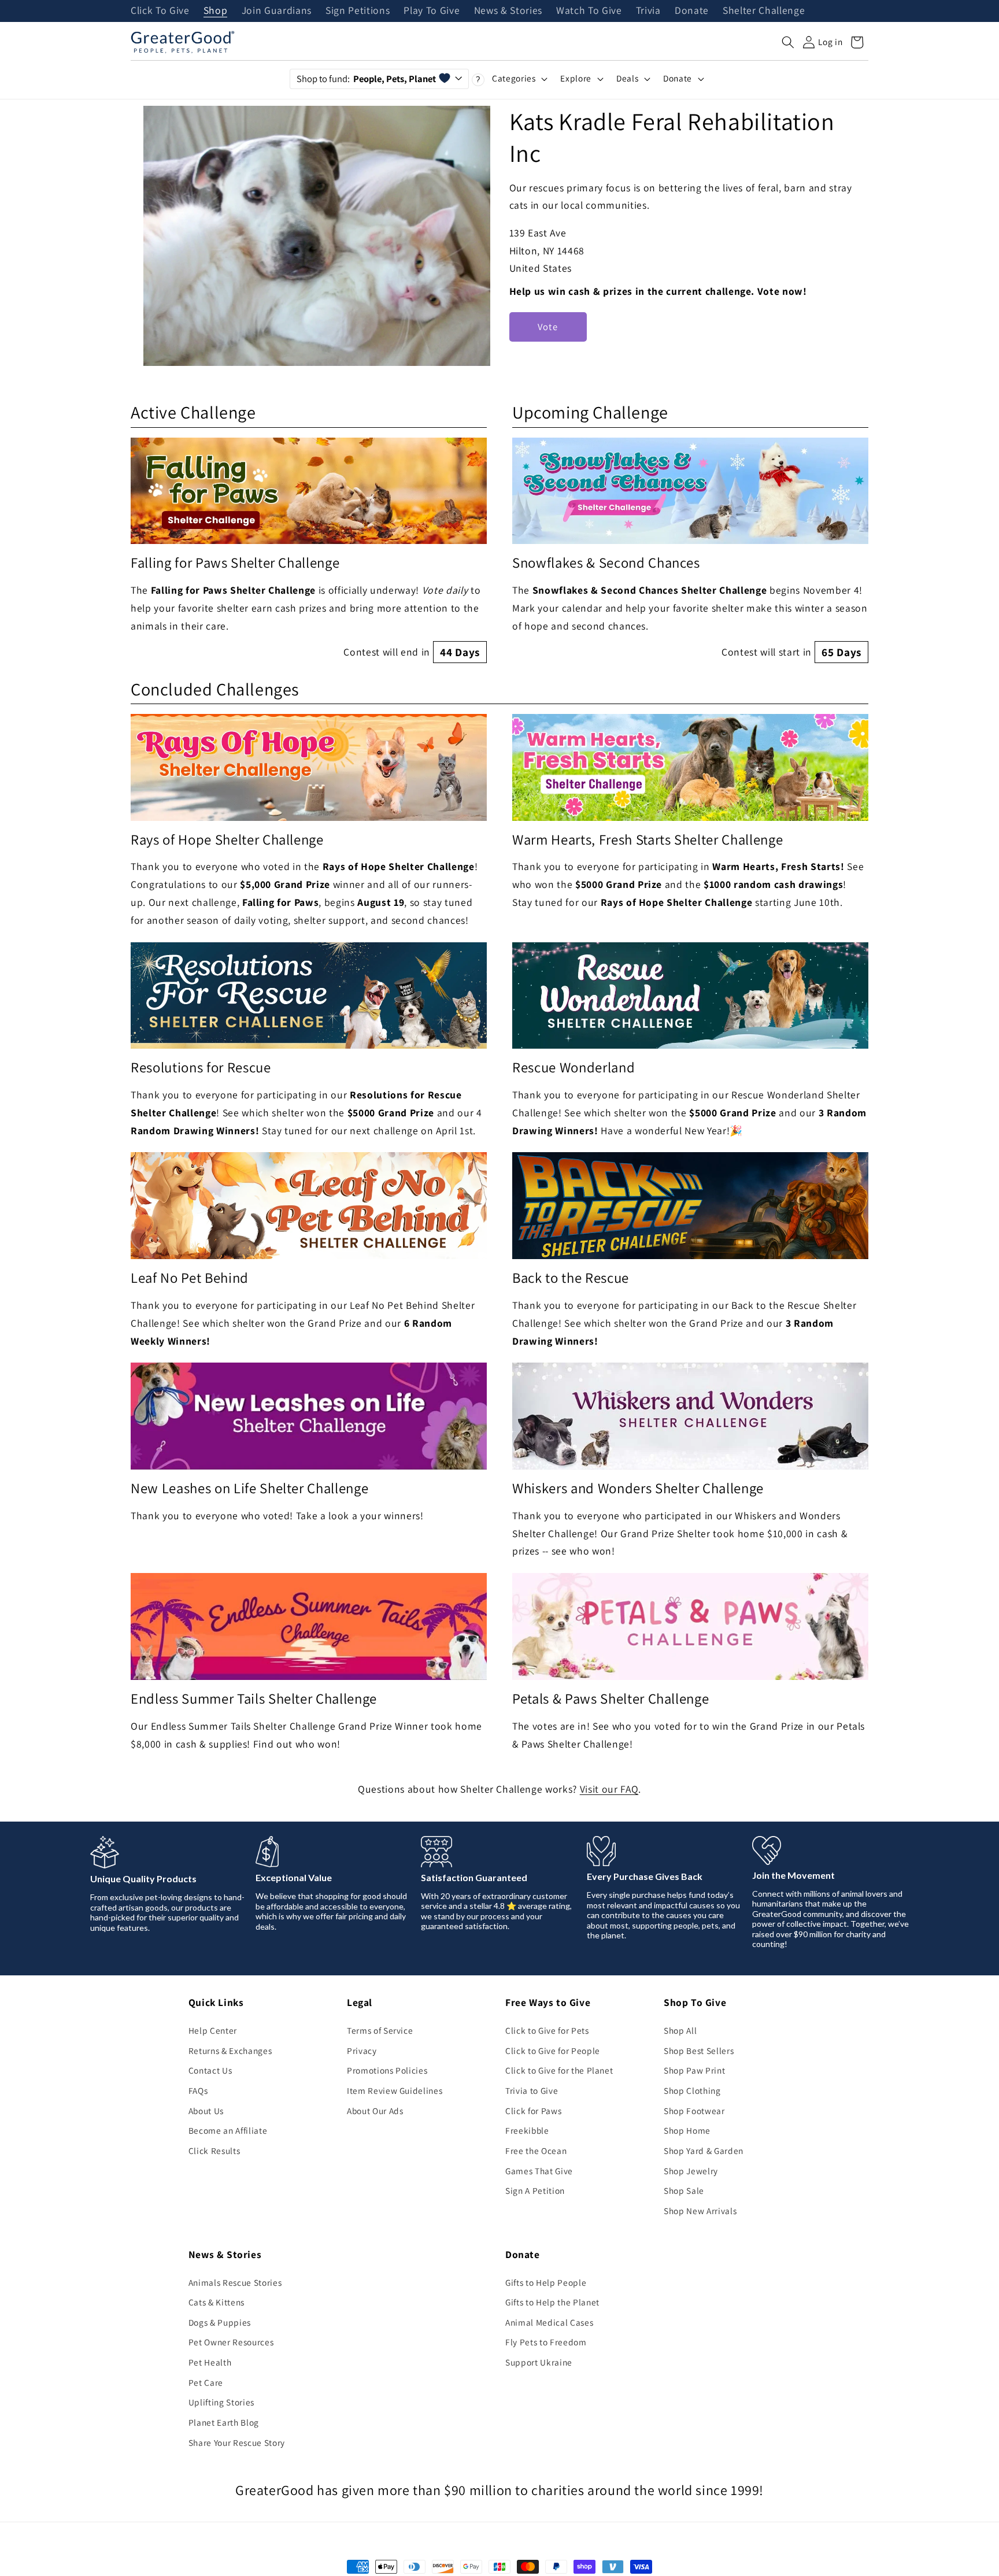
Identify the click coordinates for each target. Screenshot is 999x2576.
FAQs (198, 2090)
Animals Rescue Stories (235, 2282)
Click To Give (160, 11)
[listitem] (309, 551)
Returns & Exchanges (230, 2051)
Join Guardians (277, 11)
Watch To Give (589, 11)
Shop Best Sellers (699, 2051)
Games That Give (539, 2171)
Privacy (362, 2051)
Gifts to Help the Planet (552, 2302)
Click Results (214, 2151)
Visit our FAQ (609, 1789)
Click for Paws (533, 2111)
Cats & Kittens (217, 2302)
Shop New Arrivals (700, 2211)
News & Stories (508, 11)
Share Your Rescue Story (237, 2442)
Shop (216, 11)
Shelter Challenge (764, 11)
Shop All (680, 2030)
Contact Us (210, 2070)
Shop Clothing (692, 2090)
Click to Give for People (553, 2051)
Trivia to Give (532, 2090)
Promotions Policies (387, 2070)
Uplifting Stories (221, 2402)
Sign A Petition (535, 2190)
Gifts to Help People (546, 2282)
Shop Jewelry (691, 2171)
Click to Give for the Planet (559, 2070)
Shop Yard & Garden (704, 2151)
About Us (206, 2111)
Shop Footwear (694, 2111)
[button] (788, 42)
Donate (692, 11)
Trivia (648, 11)
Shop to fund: (366, 79)
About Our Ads (375, 2111)
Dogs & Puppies (220, 2322)
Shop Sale (684, 2190)
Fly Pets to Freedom (546, 2342)
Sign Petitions (358, 11)
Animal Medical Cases (549, 2322)
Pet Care (206, 2382)
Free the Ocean (536, 2151)
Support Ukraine (539, 2362)
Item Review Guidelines (395, 2090)
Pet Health (210, 2362)
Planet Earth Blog (224, 2422)
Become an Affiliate (228, 2130)
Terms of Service (380, 2030)
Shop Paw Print (694, 2070)
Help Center (213, 2030)
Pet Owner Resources (231, 2342)
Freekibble (527, 2130)
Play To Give (432, 11)
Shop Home (687, 2130)
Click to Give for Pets (547, 2030)
